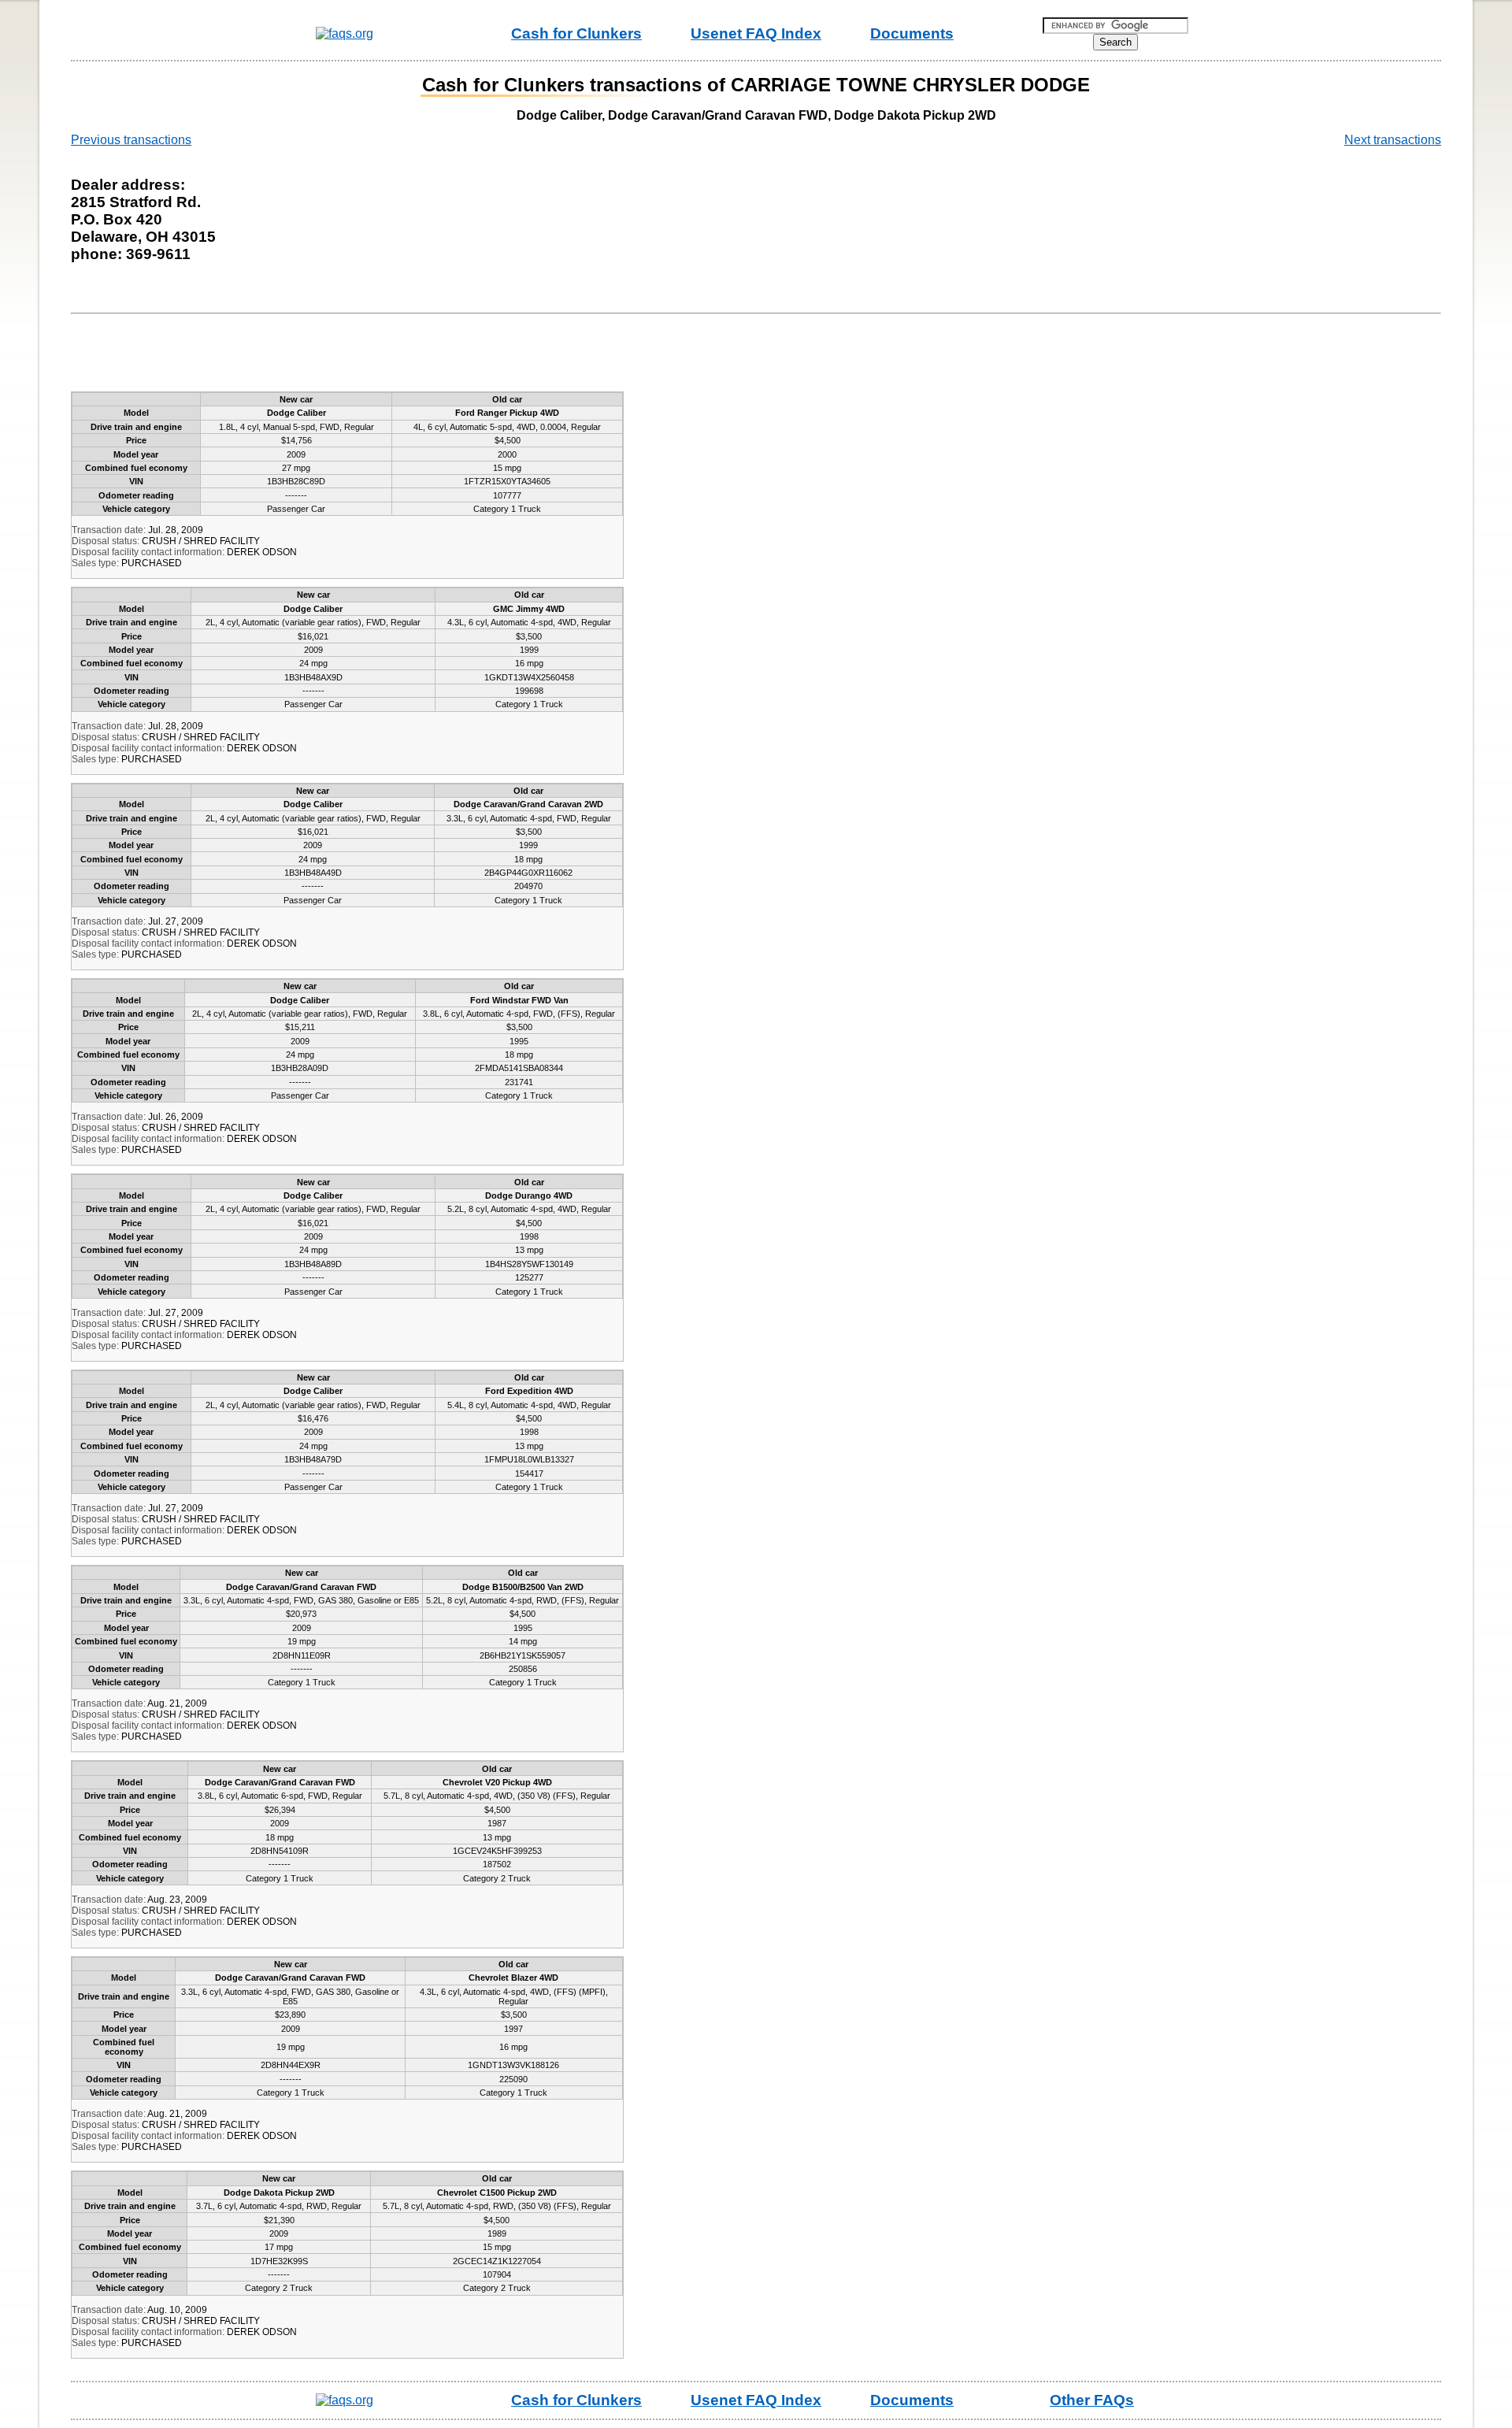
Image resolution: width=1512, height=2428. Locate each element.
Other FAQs (1092, 2400)
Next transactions (1393, 140)
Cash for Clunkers (576, 33)
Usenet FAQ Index (756, 33)
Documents (912, 33)
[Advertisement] (365, 356)
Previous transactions (131, 140)
